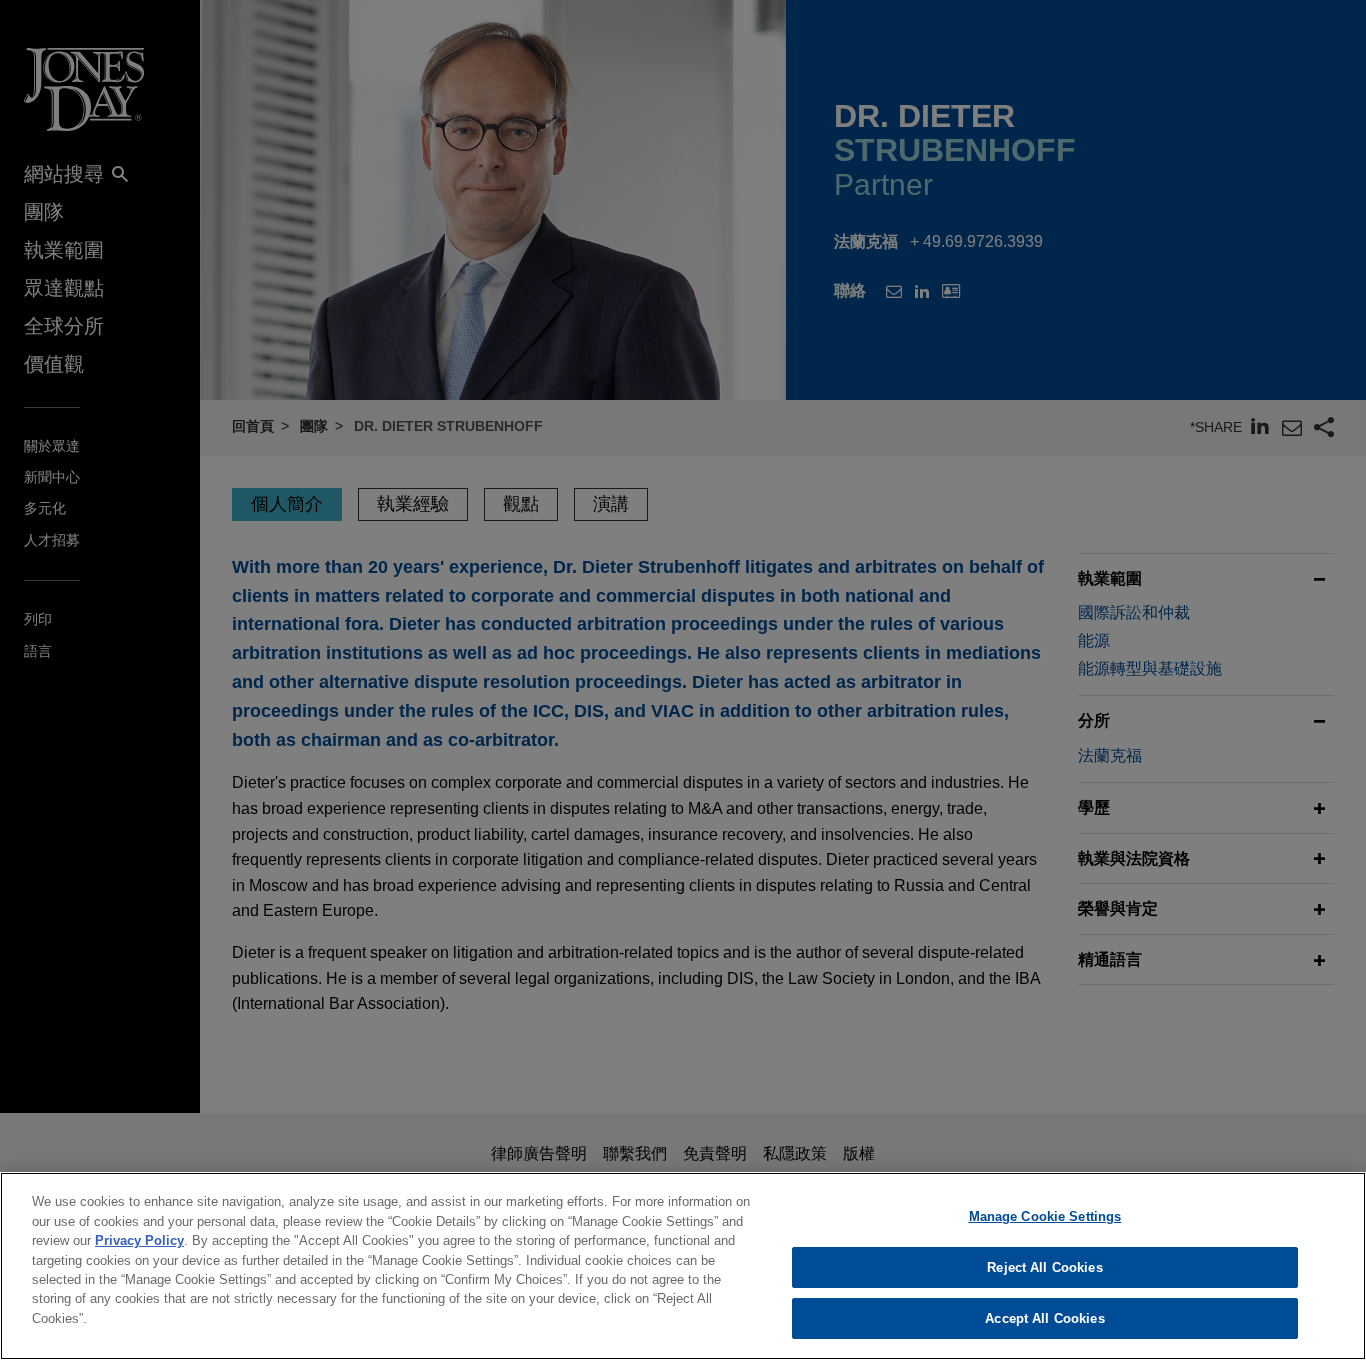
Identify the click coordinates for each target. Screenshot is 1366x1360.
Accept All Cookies (1044, 1318)
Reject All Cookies (1044, 1267)
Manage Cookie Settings (1045, 1216)
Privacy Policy (139, 1240)
